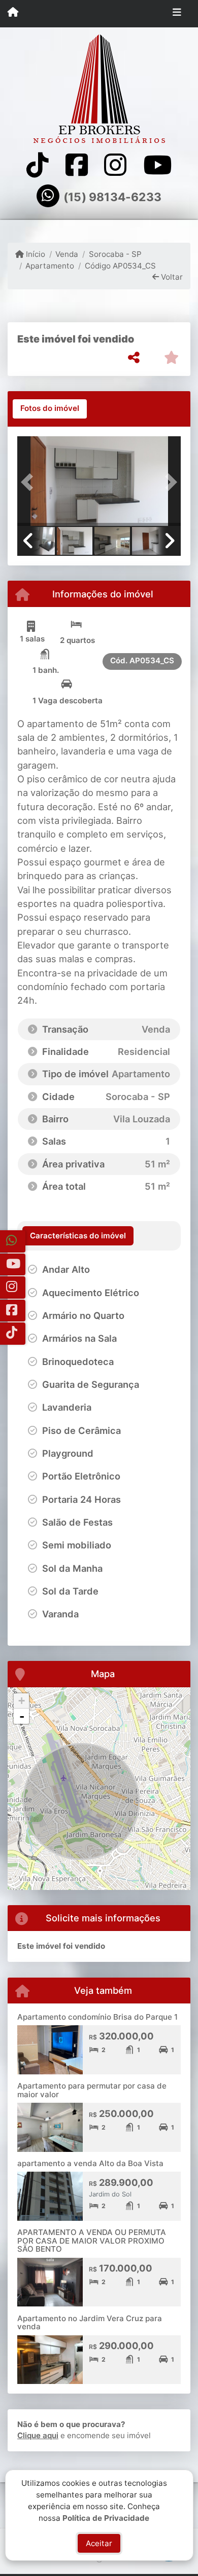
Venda (67, 254)
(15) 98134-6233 (112, 197)
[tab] (50, 409)
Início (35, 254)
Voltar (171, 277)
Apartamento (50, 266)
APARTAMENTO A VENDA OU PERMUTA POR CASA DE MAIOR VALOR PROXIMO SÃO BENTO (92, 2241)
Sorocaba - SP (115, 254)
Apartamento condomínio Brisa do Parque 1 (97, 2017)
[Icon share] (38, 165)
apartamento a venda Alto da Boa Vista (90, 2163)
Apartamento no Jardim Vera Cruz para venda (90, 2323)
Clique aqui (38, 2435)
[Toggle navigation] (177, 14)
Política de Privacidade (106, 2517)
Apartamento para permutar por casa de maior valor (92, 2090)
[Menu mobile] (13, 13)
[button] (29, 482)
